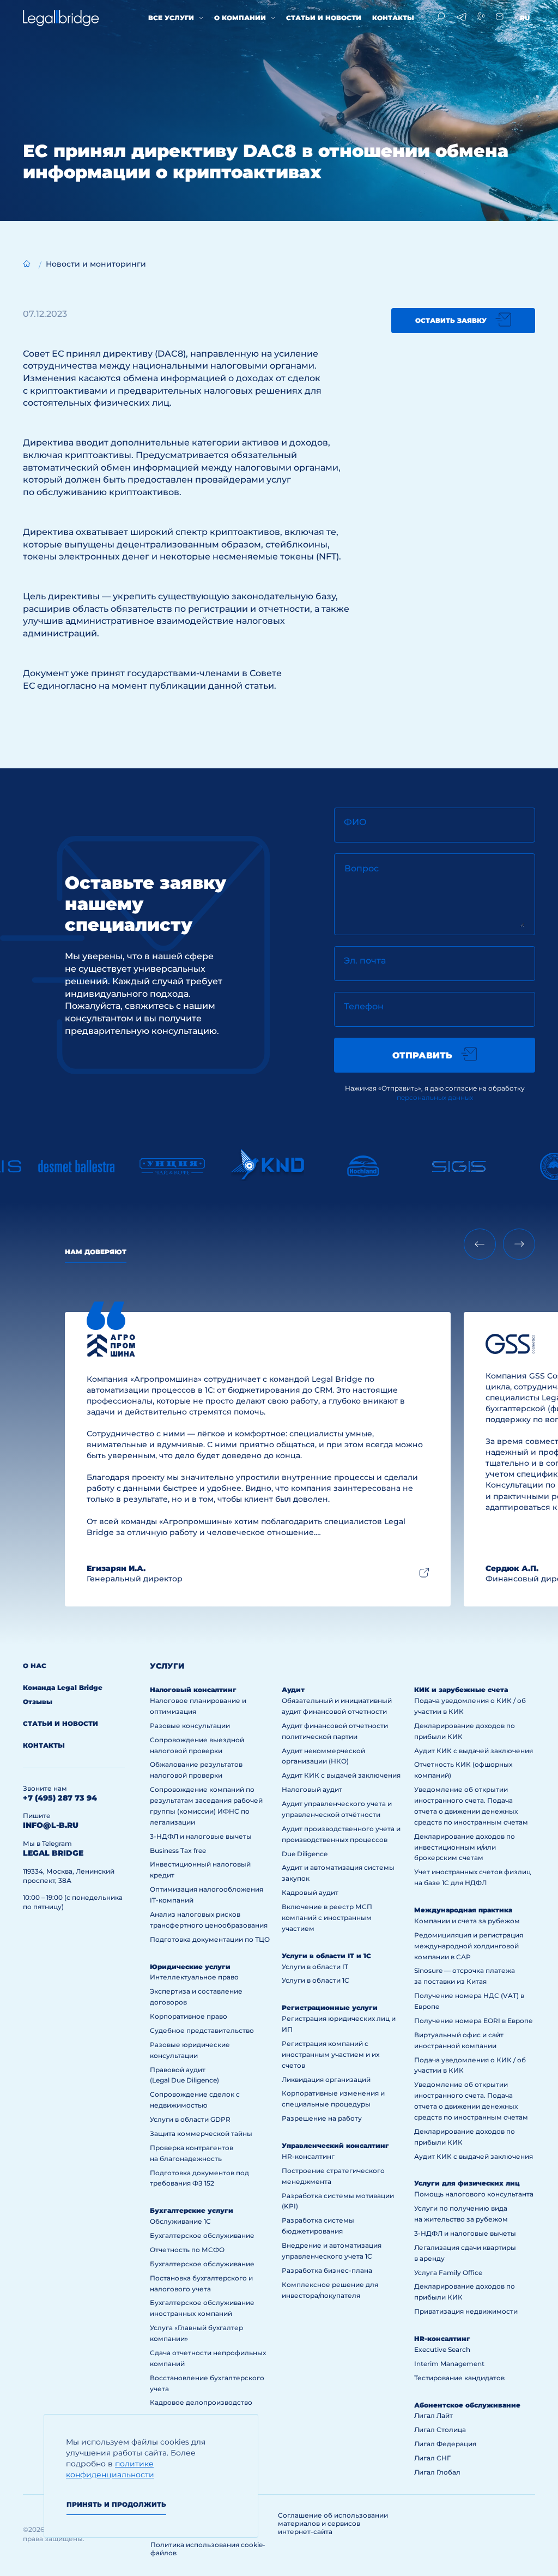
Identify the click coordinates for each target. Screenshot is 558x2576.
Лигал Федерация (445, 2444)
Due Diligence (305, 1854)
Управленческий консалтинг (335, 2145)
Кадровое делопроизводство (201, 2402)
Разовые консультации (190, 1726)
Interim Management (449, 2364)
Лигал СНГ (432, 2458)
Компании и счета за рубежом (467, 1921)
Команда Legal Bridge (63, 1687)
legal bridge (53, 1853)
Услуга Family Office (448, 2273)
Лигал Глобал (437, 2472)
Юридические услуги (190, 1967)
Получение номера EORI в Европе (474, 2021)
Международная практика (463, 1910)
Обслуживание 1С (180, 2221)
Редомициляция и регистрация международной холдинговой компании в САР (469, 1946)
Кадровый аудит (310, 1892)
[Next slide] (519, 1244)
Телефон (364, 1006)
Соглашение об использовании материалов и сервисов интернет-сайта (333, 2523)
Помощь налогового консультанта (474, 2194)
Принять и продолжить (116, 2504)
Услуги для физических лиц (467, 2183)
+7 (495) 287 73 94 (60, 1798)
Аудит (293, 1690)
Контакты (393, 18)
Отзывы (38, 1702)
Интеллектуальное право (194, 1977)
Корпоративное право (189, 2016)
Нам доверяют (96, 1252)
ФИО (355, 822)
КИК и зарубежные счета (461, 1690)
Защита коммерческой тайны (201, 2133)
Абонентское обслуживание (467, 2405)
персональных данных (435, 1097)
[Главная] (27, 263)
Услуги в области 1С (316, 1980)
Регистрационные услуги (330, 2008)
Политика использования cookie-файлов (208, 2549)
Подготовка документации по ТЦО (210, 1939)
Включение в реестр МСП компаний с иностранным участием (327, 1918)
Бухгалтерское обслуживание (202, 2235)
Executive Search (442, 2349)
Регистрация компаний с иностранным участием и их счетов (330, 2054)
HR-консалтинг (308, 2156)
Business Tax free (178, 1850)
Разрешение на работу (322, 2118)
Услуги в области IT (315, 1967)
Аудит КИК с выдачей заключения (341, 1775)
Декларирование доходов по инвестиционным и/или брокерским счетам (465, 1847)
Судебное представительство (202, 2030)
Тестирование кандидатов (459, 2378)
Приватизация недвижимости (466, 2311)
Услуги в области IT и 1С (326, 1956)
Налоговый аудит (312, 1789)
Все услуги (171, 18)
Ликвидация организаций (326, 2080)
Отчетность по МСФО (187, 2250)
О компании (240, 18)
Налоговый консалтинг (193, 1690)
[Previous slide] (480, 1244)
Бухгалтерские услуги (192, 2210)
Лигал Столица (440, 2430)
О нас (35, 1666)
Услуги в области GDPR (190, 2119)
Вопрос (362, 868)
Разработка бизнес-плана (327, 2270)
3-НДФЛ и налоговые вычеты (201, 1836)
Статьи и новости (324, 18)
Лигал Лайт (433, 2415)
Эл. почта (365, 961)
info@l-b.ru (51, 1825)
